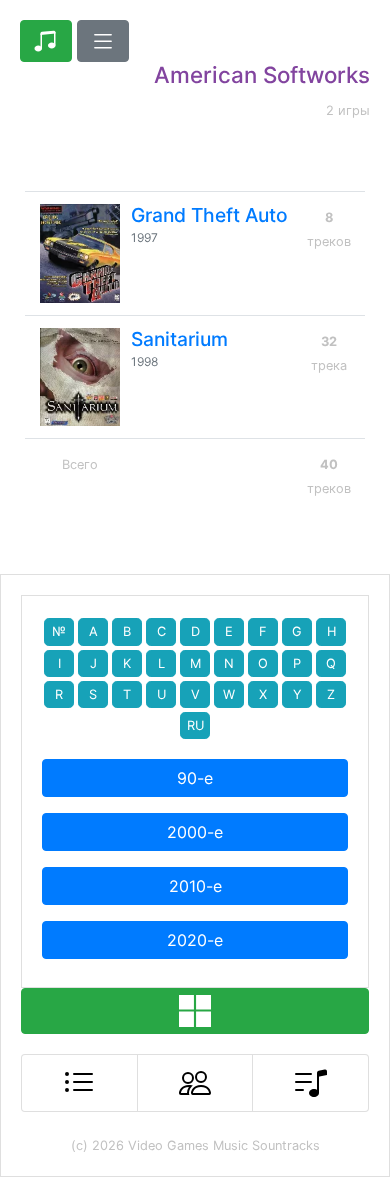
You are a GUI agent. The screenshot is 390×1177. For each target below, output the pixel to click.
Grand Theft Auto (209, 215)
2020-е (195, 940)
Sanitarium (179, 339)
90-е (195, 778)
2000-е (195, 832)
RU (195, 725)
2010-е (195, 886)
